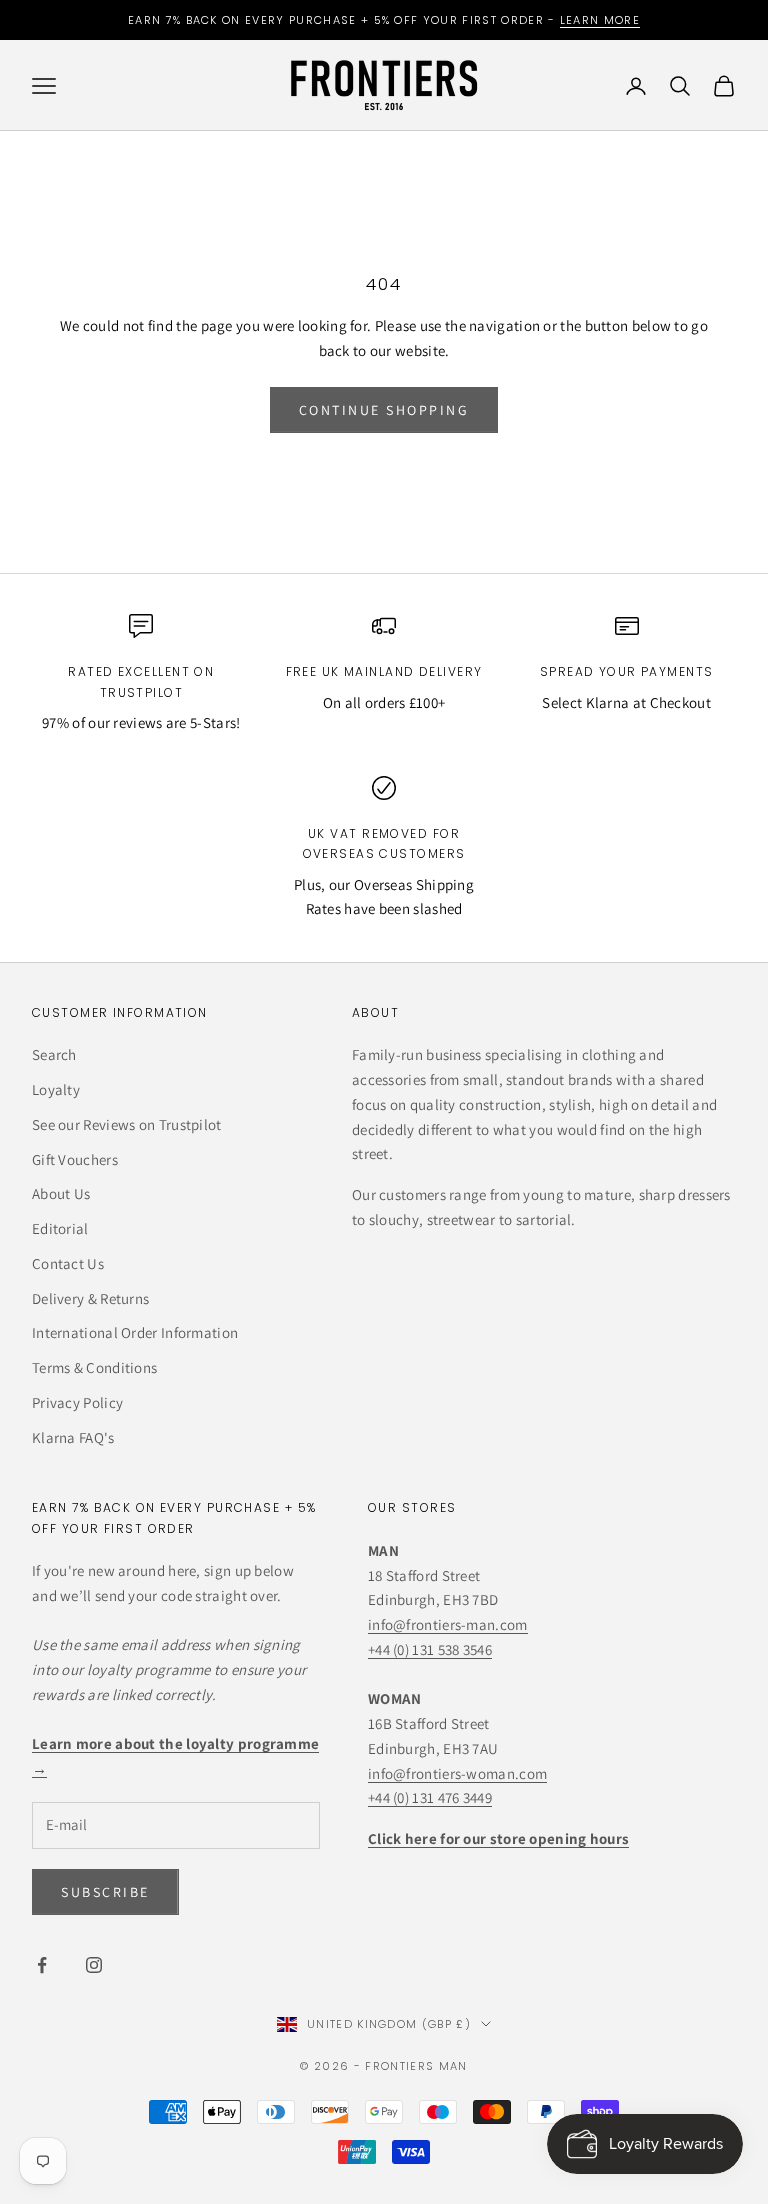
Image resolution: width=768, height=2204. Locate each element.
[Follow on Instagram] (94, 1965)
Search (54, 1054)
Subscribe (105, 1892)
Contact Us (68, 1263)
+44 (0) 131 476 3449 (430, 1797)
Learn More (600, 20)
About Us (61, 1193)
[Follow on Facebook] (42, 1965)
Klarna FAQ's (73, 1437)
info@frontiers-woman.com (457, 1773)
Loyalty (56, 1089)
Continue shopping (384, 410)
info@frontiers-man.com (448, 1624)
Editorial (60, 1228)
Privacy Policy (77, 1402)
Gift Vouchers (75, 1159)
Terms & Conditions (94, 1367)
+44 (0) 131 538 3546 (430, 1649)
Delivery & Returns (90, 1298)
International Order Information (135, 1332)
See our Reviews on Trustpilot (127, 1124)
